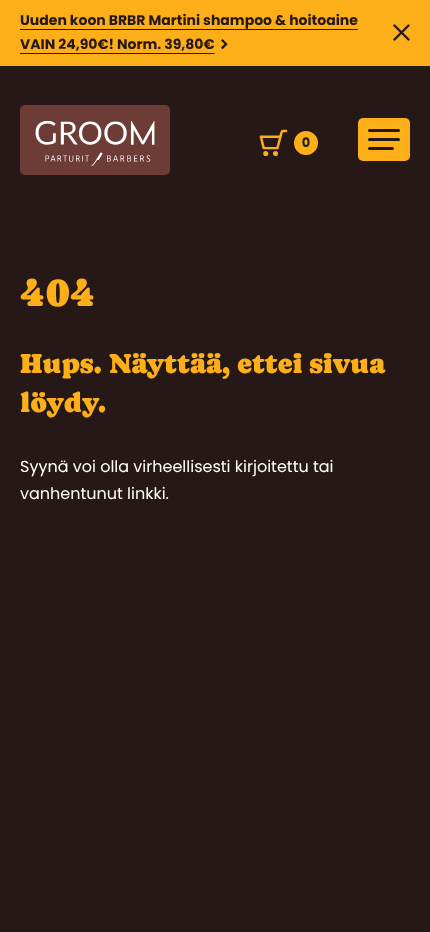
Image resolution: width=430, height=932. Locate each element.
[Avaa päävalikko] (384, 139)
